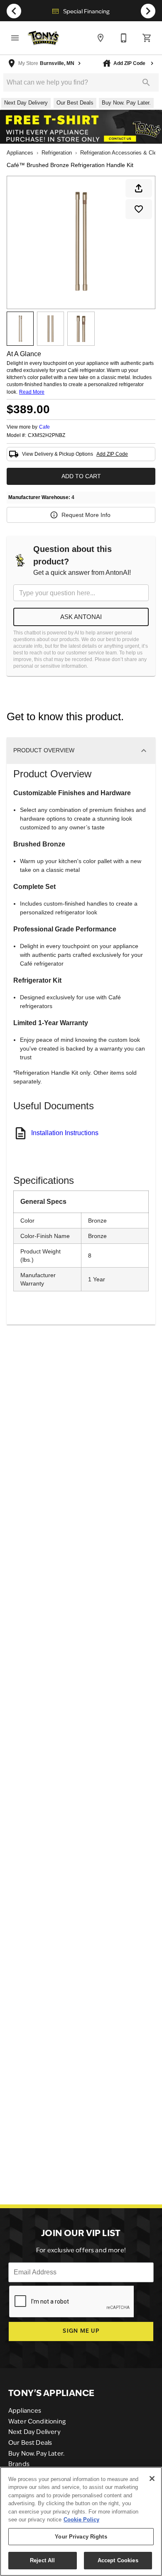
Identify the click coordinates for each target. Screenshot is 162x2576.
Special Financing (86, 12)
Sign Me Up (81, 2331)
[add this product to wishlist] (139, 209)
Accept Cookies (118, 2560)
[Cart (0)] (147, 38)
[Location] (101, 38)
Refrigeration (57, 153)
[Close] (152, 2479)
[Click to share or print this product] (139, 188)
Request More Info (86, 515)
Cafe (44, 427)
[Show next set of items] (148, 11)
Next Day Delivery (34, 2432)
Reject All (42, 2560)
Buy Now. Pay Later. (36, 2454)
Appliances (20, 153)
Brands (19, 2465)
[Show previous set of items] (14, 11)
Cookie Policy (81, 2520)
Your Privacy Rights (81, 2537)
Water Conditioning (37, 2422)
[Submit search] (146, 82)
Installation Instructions (65, 1133)
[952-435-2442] (124, 38)
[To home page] (43, 38)
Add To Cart (81, 476)
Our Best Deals (30, 2443)
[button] (15, 38)
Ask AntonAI (81, 617)
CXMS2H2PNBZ (47, 436)
